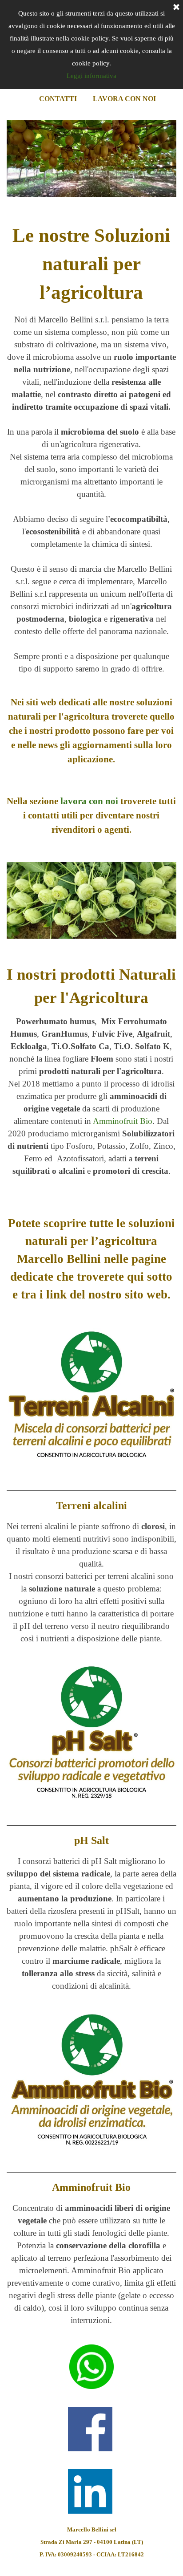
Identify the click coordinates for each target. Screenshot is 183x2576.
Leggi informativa (91, 76)
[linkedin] (90, 2491)
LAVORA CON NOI (124, 99)
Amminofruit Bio (123, 1121)
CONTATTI (58, 99)
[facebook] (90, 2429)
